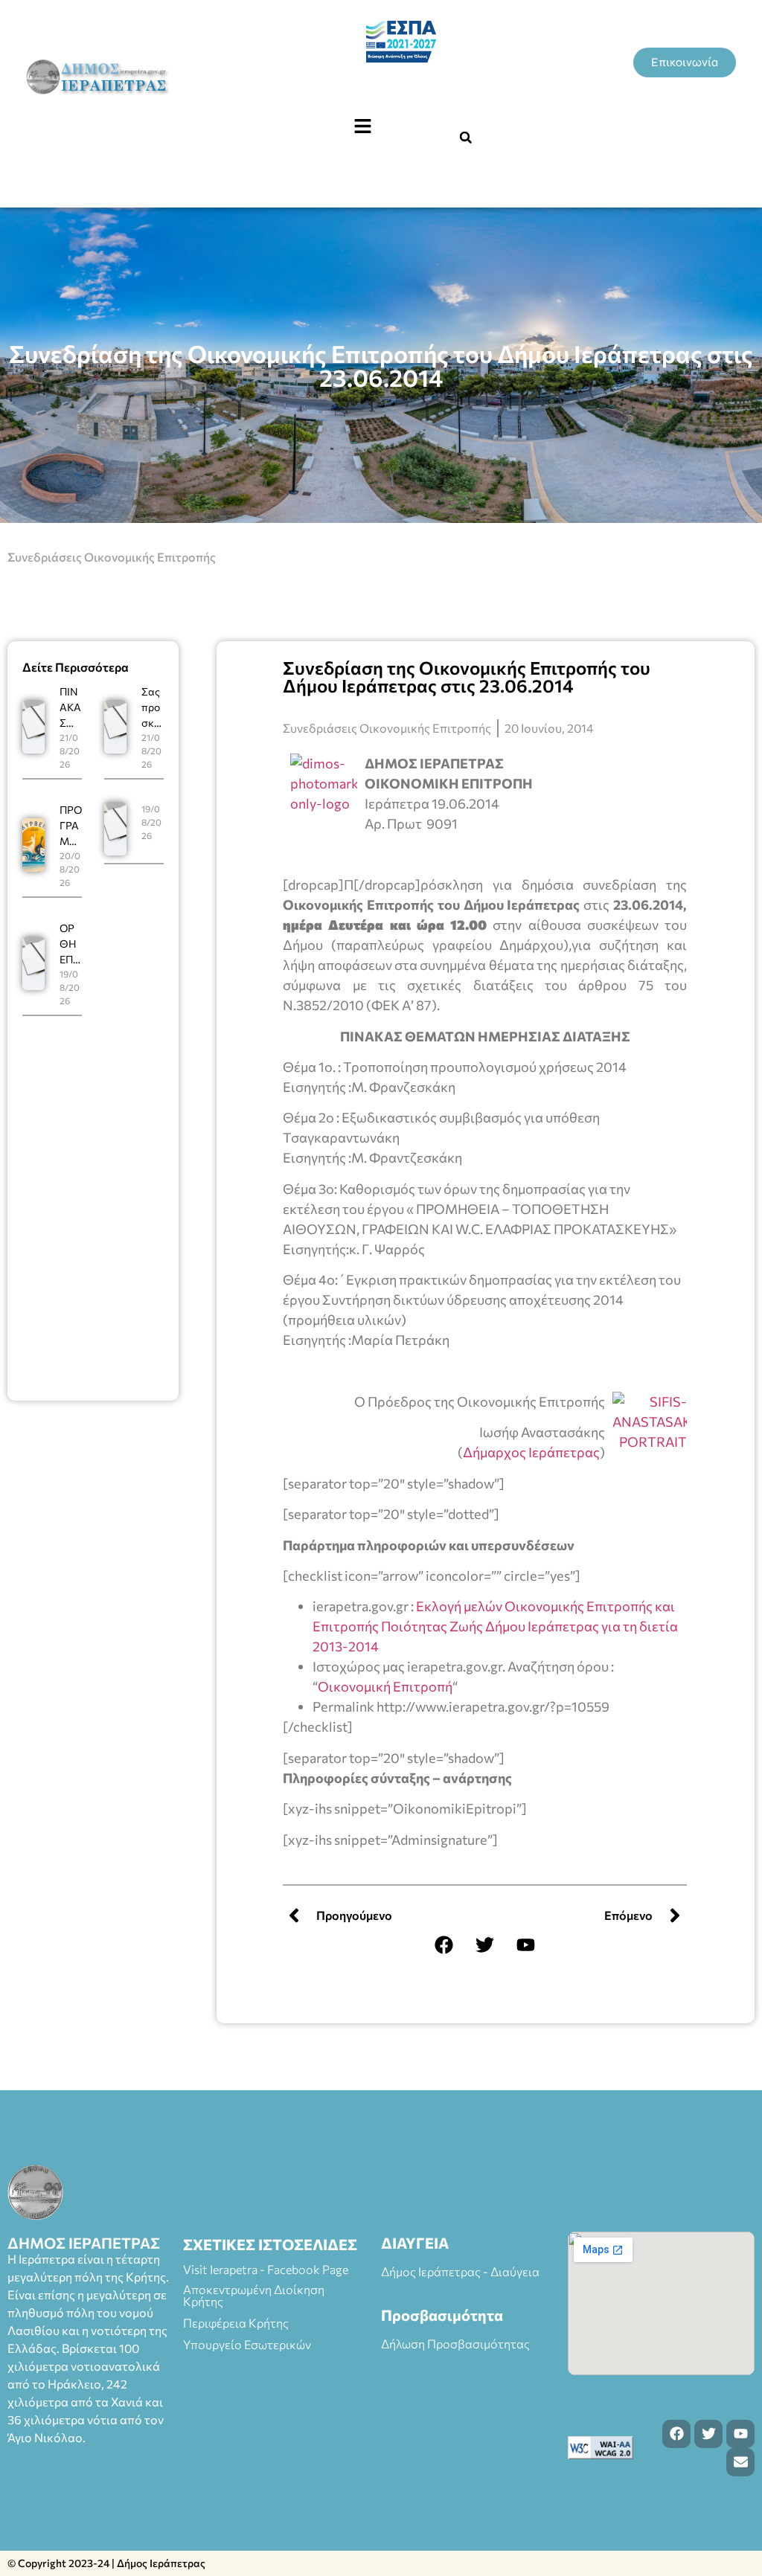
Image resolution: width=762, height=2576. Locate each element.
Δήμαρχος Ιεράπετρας (531, 1452)
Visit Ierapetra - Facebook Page (266, 2269)
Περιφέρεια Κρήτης (236, 2323)
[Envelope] (740, 2462)
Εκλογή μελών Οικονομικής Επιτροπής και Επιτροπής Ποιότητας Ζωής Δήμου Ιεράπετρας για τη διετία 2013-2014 (495, 1626)
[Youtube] (526, 1945)
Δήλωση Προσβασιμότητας (455, 2344)
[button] (362, 126)
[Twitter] (485, 1945)
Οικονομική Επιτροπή (385, 1686)
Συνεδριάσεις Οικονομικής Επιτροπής (112, 557)
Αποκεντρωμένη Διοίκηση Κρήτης (254, 2295)
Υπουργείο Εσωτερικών (247, 2344)
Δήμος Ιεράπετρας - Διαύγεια (460, 2271)
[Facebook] (444, 1945)
